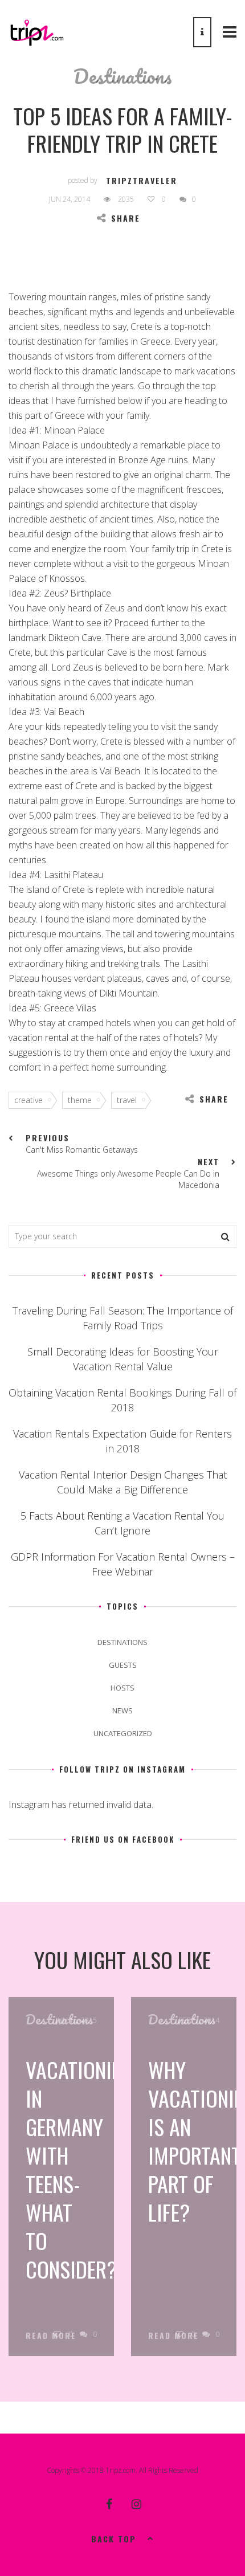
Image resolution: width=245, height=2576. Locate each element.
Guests (123, 1665)
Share (126, 218)
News (122, 1710)
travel (127, 1100)
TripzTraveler (142, 180)
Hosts (122, 1688)
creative (28, 1100)
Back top (114, 2539)
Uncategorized (123, 1733)
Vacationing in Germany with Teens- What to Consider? (80, 2169)
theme (80, 1100)
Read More (51, 2336)
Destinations (123, 76)
